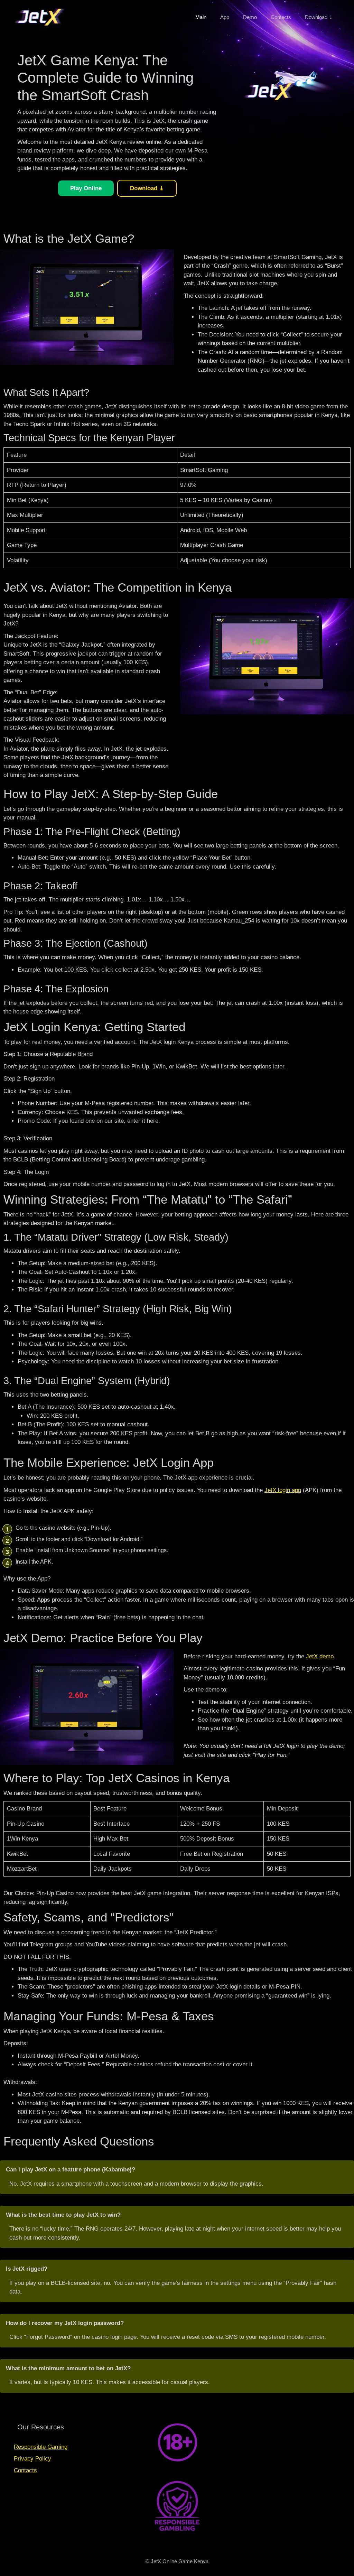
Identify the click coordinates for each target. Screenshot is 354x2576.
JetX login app (283, 1490)
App (225, 17)
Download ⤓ (319, 17)
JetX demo (320, 1656)
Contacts (281, 17)
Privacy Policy (32, 2459)
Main (201, 17)
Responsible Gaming (41, 2447)
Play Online (86, 188)
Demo (250, 17)
